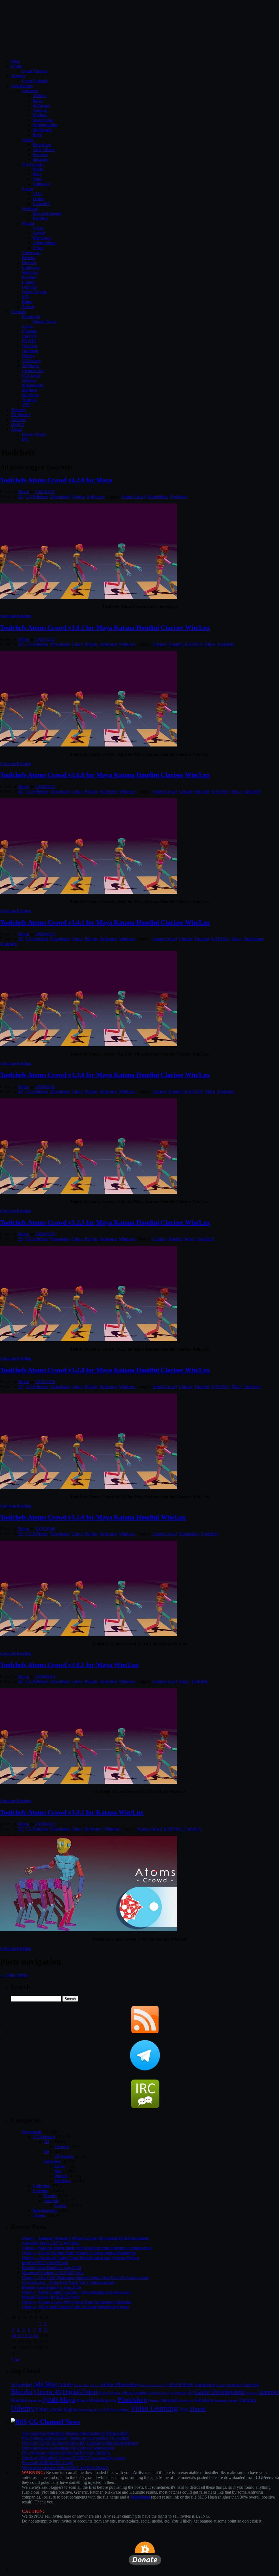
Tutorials (18, 312)
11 (19, 2336)
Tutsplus (29, 400)
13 (30, 2336)
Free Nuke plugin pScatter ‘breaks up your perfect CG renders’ (76, 2438)
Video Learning (154, 2408)
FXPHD (29, 341)
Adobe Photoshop (119, 2384)
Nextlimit (30, 209)
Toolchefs (179, 497)
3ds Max (46, 2384)
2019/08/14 (45, 1676)
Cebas (38, 248)
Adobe (28, 140)
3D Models (21, 415)
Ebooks (50, 2196)
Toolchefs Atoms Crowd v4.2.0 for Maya (56, 480)
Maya (38, 101)
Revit (37, 135)
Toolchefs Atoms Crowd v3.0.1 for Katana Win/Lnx (72, 1812)
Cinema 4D (48, 2392)
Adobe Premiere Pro (153, 2385)
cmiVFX (29, 336)
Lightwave (31, 267)
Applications (22, 86)
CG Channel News (54, 2422)
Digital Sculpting (159, 2393)
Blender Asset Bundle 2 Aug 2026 (51, 2268)
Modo (38, 169)
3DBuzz (29, 380)
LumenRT (42, 204)
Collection (42, 2186)
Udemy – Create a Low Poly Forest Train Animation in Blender (77, 2302)
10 (14, 2336)
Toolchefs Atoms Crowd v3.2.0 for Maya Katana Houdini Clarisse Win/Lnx (105, 1370)
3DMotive (31, 366)
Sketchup (30, 272)
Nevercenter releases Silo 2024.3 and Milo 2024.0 (65, 2468)
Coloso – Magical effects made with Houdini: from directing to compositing (87, 2248)
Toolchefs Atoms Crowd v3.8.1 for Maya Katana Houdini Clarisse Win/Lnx (105, 628)
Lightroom (35, 2401)
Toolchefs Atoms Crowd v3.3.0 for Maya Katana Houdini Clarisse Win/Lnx (105, 1075)
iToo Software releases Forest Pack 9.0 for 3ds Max (66, 2453)
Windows (127, 644)
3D (46, 2151)
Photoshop (42, 145)
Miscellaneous (45, 2210)
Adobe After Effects (86, 2385)
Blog (15, 61)
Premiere (40, 155)
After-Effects (44, 150)
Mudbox (40, 115)
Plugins (28, 223)
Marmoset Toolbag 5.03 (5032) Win (53, 2273)
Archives (19, 420)
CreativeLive (33, 371)
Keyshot (29, 277)
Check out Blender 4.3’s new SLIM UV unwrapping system (74, 2458)
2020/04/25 (45, 1086)
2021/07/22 (45, 492)
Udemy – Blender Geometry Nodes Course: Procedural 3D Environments (85, 2238)
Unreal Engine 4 (89, 2410)
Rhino (27, 302)
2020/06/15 (45, 934)
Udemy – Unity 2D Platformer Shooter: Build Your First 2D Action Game (85, 2277)
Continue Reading (16, 616)
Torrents (18, 76)
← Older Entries (14, 1975)
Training (247, 2400)
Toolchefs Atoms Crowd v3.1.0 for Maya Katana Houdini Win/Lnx (93, 1517)
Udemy (28, 356)
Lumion (29, 282)
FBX (190, 2393)
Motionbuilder (45, 125)
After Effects (180, 2384)
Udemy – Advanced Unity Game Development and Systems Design (80, 2258)
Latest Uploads (35, 81)
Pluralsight (31, 317)
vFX (103, 2410)
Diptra (23, 492)
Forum (17, 66)
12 (25, 2336)
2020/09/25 (45, 786)
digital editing (110, 2393)
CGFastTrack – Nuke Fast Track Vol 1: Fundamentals (68, 2282)
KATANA (194, 644)
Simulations (158, 497)
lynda (51, 2399)
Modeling (99, 2400)
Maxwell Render (47, 213)
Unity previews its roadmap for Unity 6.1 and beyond (68, 2448)
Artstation (234, 2385)
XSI (25, 297)
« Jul (15, 2359)
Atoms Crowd (134, 497)
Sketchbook (43, 120)
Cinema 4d (31, 253)
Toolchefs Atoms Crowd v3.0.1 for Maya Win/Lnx (69, 1665)
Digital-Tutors (45, 321)
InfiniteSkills (33, 385)
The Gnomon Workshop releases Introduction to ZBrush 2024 (75, 2433)
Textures (18, 410)
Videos (60, 2205)
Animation (204, 2385)
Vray (184, 2409)
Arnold (39, 233)
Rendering (186, 2401)
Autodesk (30, 91)
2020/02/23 (45, 1234)
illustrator (41, 159)
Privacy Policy (34, 434)
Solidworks (43, 130)
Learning (40, 2191)
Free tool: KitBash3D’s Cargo (48, 2463)
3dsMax (40, 96)
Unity (42, 2409)
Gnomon (29, 346)
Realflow (41, 218)
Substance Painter (226, 2401)
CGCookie (31, 375)
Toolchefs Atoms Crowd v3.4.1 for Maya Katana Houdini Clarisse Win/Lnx (105, 922)
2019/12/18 (45, 1382)
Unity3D (29, 287)
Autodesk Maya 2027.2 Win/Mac (51, 2243)
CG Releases (37, 497)
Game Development (220, 2392)
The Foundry (33, 164)
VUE (37, 194)
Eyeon (27, 189)
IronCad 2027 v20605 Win (45, 2263)
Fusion (39, 199)
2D (21, 497)
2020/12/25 (45, 639)
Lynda (27, 326)
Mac (58, 2171)
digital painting (135, 2392)
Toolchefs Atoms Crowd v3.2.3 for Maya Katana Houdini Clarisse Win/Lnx (105, 1222)
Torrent (39, 2215)
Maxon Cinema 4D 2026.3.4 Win (51, 2297)
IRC (25, 439)
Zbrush (28, 307)
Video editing (118, 2409)
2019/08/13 (45, 1824)
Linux (77, 644)
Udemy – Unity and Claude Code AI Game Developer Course (75, 2307)
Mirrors (82, 2400)
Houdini (29, 263)
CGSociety (31, 361)
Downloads (60, 497)
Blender (29, 258)
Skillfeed (29, 390)
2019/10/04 (45, 1529)
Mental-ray (42, 238)
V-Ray (38, 228)
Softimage (41, 105)
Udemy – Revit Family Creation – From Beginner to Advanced (76, 2292)
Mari (37, 174)
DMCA (18, 425)
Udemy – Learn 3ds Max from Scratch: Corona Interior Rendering (79, 2253)
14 (36, 2336)
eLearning (179, 2393)
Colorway (41, 184)
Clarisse (159, 644)
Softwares (96, 497)
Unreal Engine (34, 292)
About (16, 429)
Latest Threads (34, 71)
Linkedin (30, 331)
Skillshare (30, 395)
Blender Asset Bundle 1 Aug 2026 (51, 2287)
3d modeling (22, 2385)
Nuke (37, 179)
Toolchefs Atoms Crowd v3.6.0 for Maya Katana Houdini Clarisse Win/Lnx (105, 775)
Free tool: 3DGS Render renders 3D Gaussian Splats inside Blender (80, 2443)
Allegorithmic (45, 243)
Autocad (40, 110)
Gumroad (30, 351)
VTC (26, 405)
